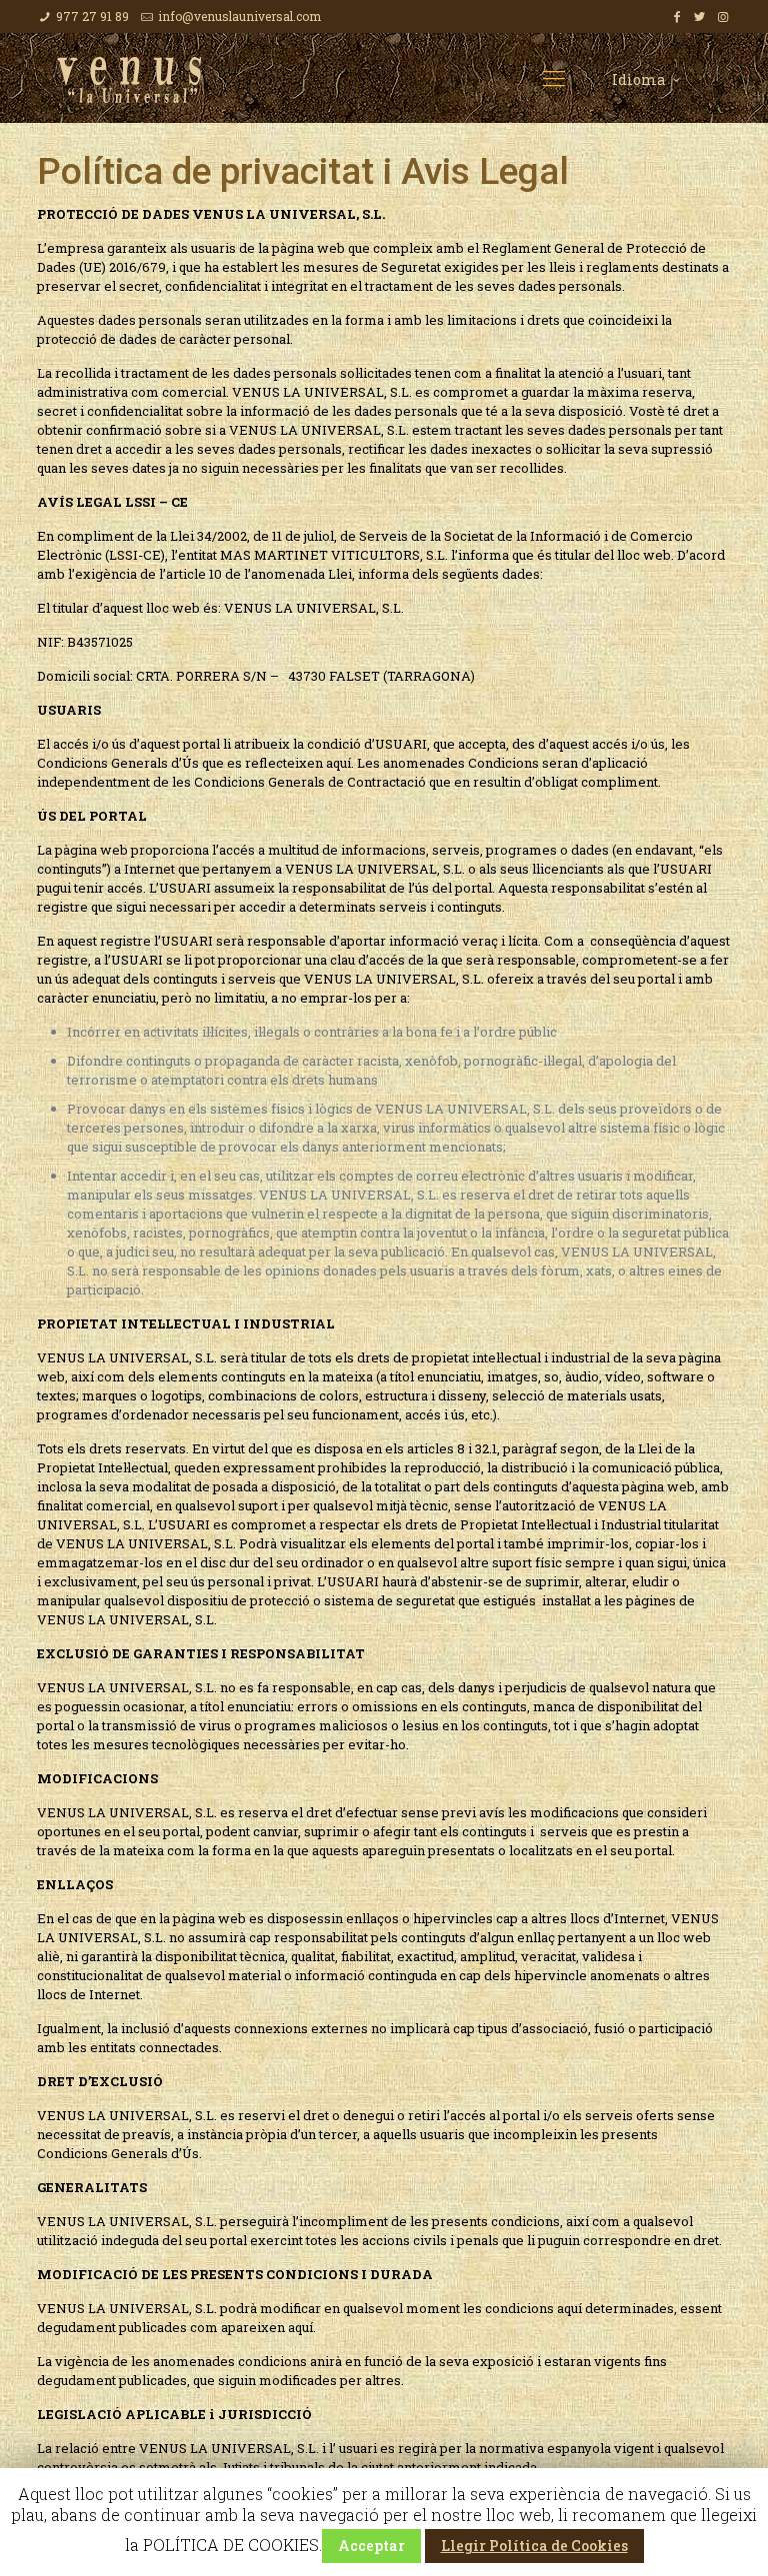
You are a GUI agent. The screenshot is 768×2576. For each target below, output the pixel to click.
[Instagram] (722, 16)
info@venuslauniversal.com (239, 16)
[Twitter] (699, 16)
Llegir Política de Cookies (534, 2546)
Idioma (638, 79)
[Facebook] (677, 16)
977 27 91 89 (92, 16)
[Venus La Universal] (129, 78)
